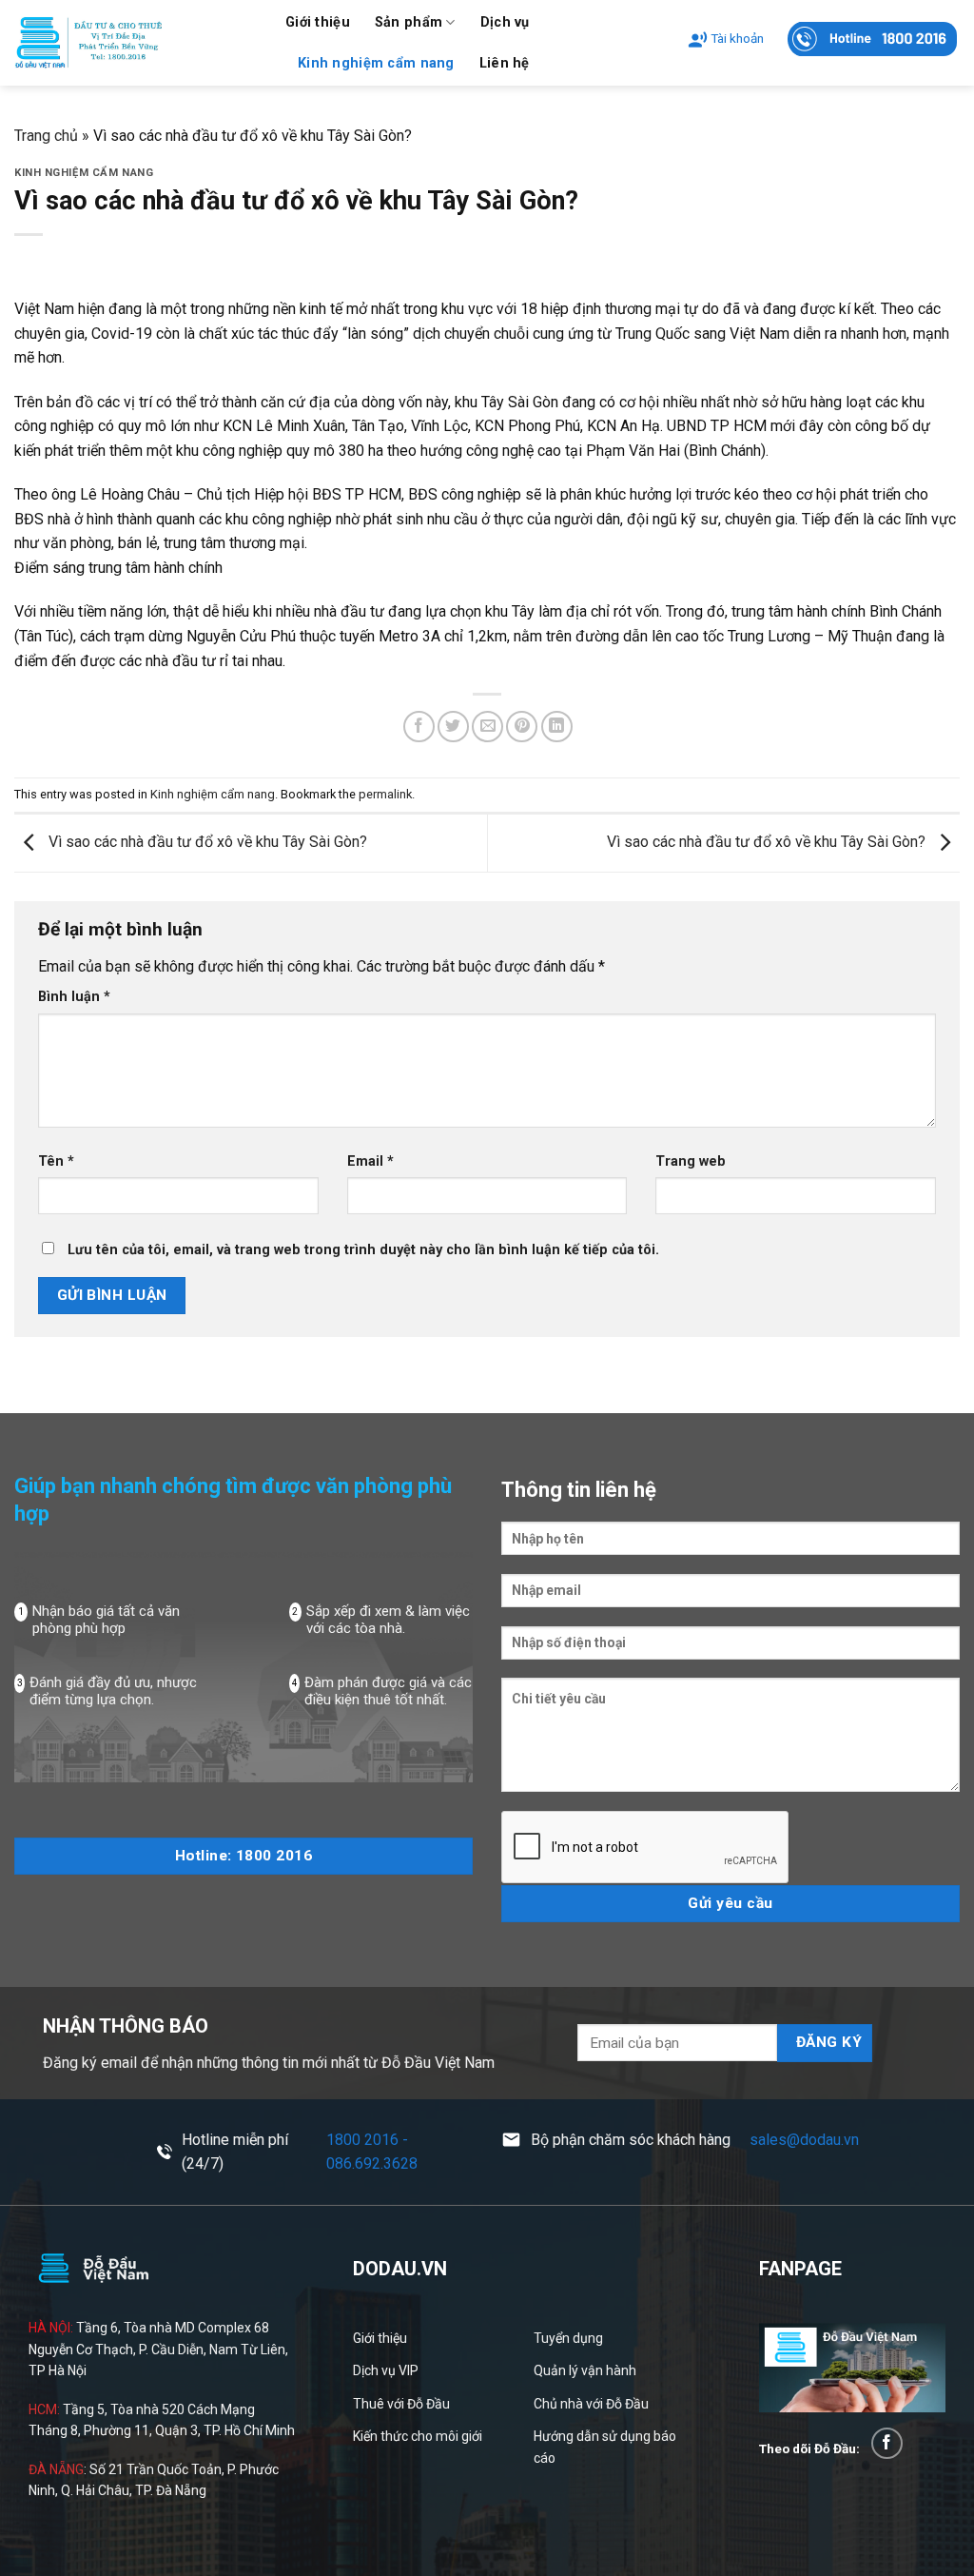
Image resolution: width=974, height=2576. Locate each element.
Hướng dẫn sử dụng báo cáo (605, 2447)
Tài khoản (737, 38)
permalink (385, 794)
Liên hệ (505, 63)
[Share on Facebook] (419, 727)
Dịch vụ (505, 22)
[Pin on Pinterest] (522, 727)
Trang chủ (46, 136)
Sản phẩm (409, 22)
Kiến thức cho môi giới (418, 2436)
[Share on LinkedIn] (557, 727)
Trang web (691, 1161)
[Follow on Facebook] (887, 2443)
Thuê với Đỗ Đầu (401, 2404)
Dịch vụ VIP (386, 2370)
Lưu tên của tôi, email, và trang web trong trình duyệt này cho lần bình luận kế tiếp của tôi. (363, 1250)
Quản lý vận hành (585, 2370)
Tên (56, 1161)
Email (370, 1161)
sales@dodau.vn (804, 2140)
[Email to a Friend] (487, 727)
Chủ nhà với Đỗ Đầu (591, 2404)
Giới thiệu (318, 22)
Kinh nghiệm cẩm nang (376, 63)
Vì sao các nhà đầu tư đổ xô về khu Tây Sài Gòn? (206, 842)
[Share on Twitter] (453, 727)
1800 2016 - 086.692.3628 (372, 2152)
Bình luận (74, 997)
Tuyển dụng (568, 2338)
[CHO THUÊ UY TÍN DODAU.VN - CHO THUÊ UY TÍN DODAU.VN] (136, 43)
